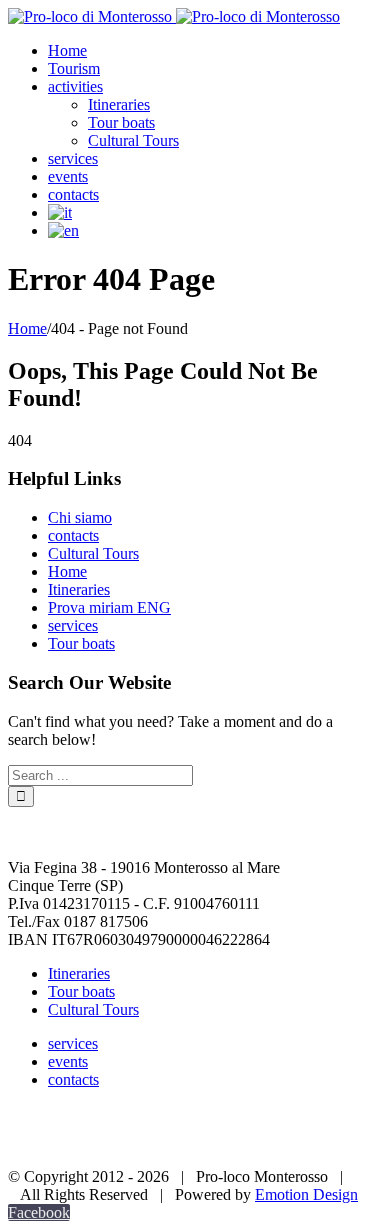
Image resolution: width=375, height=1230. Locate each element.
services (73, 625)
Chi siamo (80, 517)
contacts (73, 535)
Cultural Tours (93, 553)
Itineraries (79, 589)
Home (67, 571)
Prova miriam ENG (109, 607)
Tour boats (81, 643)
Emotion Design (306, 1194)
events (68, 1061)
